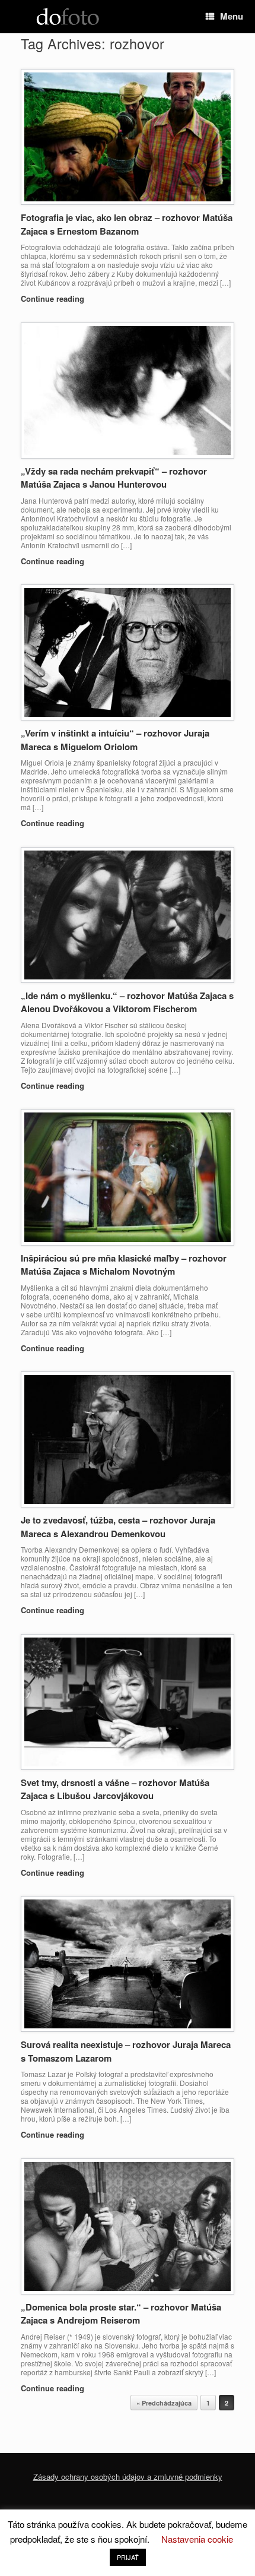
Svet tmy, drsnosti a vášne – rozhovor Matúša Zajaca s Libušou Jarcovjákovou (115, 1789)
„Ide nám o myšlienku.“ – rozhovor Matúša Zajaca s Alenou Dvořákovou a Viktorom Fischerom (127, 1002)
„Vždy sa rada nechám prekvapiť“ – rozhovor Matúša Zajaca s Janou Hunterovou (114, 478)
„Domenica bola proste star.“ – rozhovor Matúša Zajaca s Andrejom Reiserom (121, 2314)
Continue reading (54, 298)
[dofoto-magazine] (68, 17)
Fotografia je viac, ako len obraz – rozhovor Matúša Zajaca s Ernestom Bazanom (127, 224)
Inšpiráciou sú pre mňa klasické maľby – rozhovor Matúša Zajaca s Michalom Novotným (124, 1265)
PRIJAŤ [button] (128, 2557)
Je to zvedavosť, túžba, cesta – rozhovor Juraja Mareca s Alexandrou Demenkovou (118, 1527)
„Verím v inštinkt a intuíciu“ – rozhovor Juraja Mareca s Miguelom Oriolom (115, 740)
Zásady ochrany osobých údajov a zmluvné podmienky (128, 2477)
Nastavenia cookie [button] (197, 2539)
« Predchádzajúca (164, 2403)
